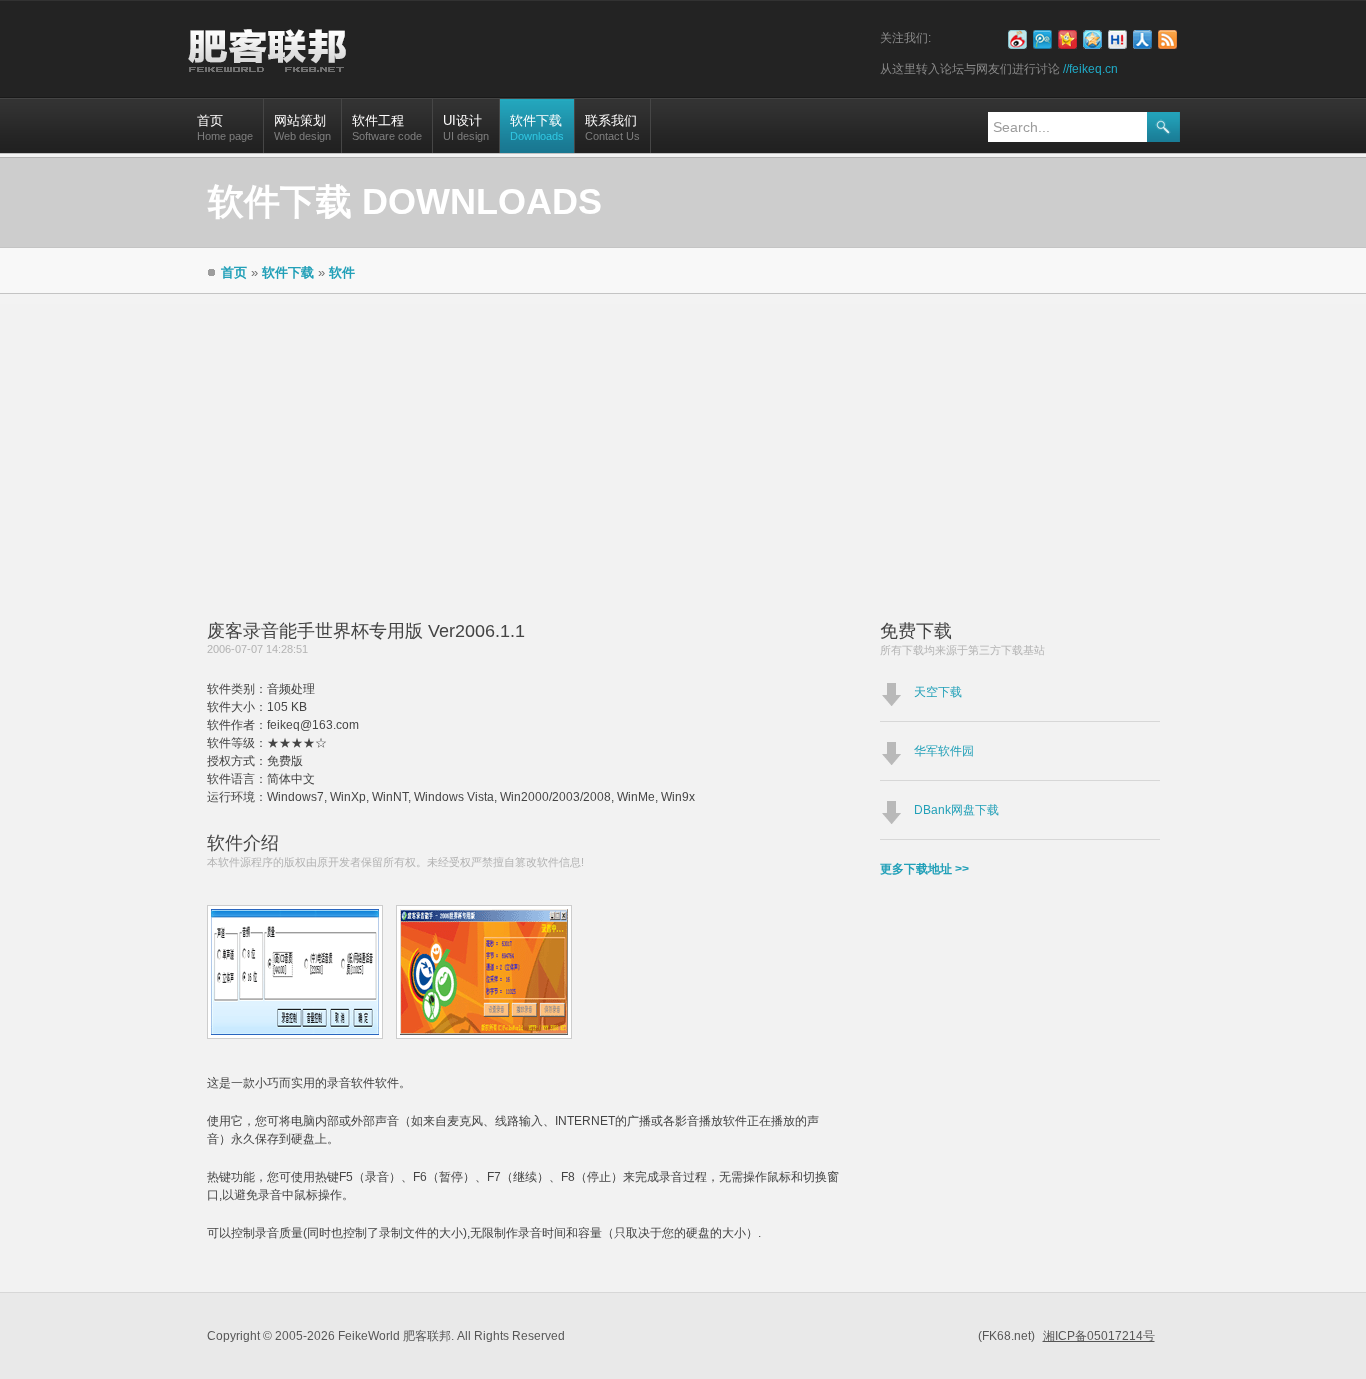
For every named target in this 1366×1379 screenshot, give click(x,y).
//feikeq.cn (1090, 69)
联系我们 (612, 127)
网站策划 (302, 127)
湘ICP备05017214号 (1099, 1336)
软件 (342, 272)
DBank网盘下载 (956, 810)
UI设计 (466, 127)
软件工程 (387, 127)
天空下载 (938, 692)
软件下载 (537, 127)
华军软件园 (944, 751)
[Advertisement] (683, 444)
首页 (225, 127)
